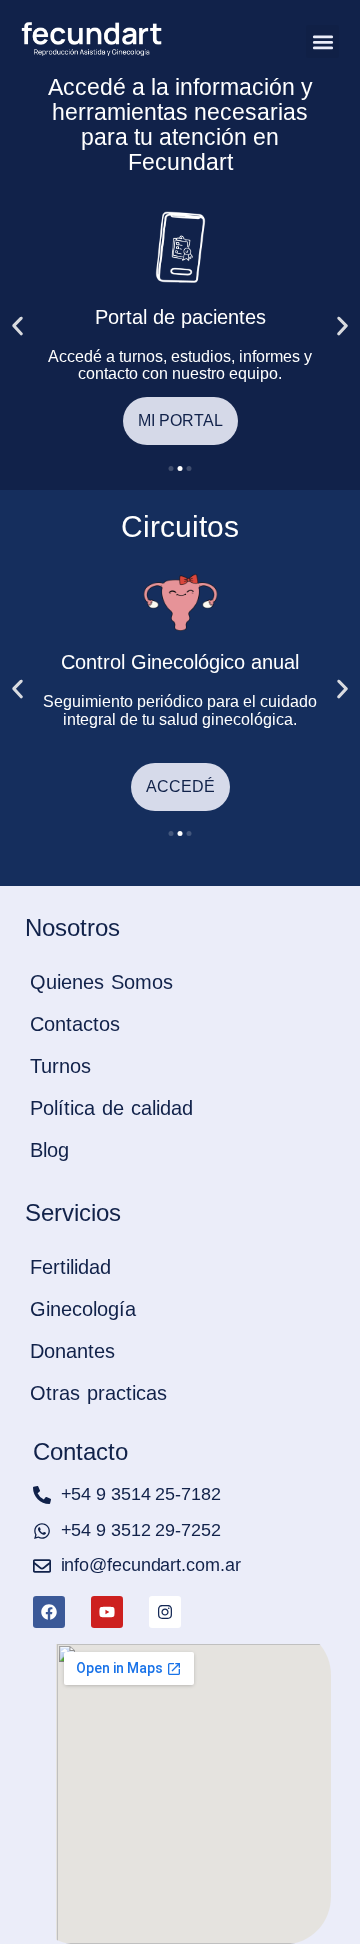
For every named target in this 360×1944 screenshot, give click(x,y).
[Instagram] (165, 1612)
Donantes (72, 1351)
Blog (49, 1150)
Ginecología (83, 1309)
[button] (322, 41)
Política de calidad (111, 1108)
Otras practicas (98, 1393)
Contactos (75, 1024)
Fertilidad (70, 1267)
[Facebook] (49, 1612)
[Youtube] (107, 1612)
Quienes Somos (101, 982)
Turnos (60, 1066)
